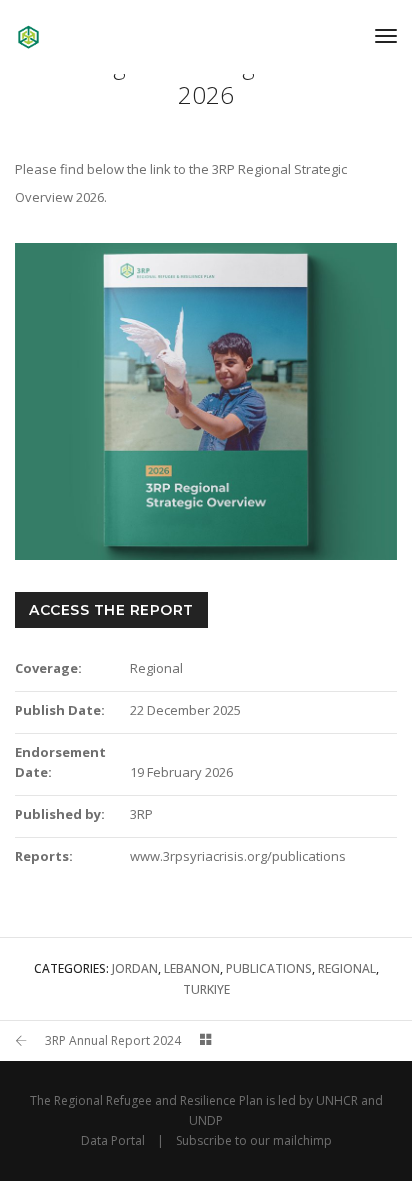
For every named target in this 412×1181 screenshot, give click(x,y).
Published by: (60, 814)
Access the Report (111, 610)
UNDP (206, 1120)
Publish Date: (60, 710)
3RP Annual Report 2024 (113, 1040)
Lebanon (192, 968)
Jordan (135, 968)
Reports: (44, 856)
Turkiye (206, 989)
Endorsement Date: (60, 762)
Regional (347, 968)
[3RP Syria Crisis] (28, 35)
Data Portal (113, 1140)
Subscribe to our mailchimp (254, 1140)
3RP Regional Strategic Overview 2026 (206, 79)
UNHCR (337, 1100)
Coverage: (48, 668)
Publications (269, 968)
